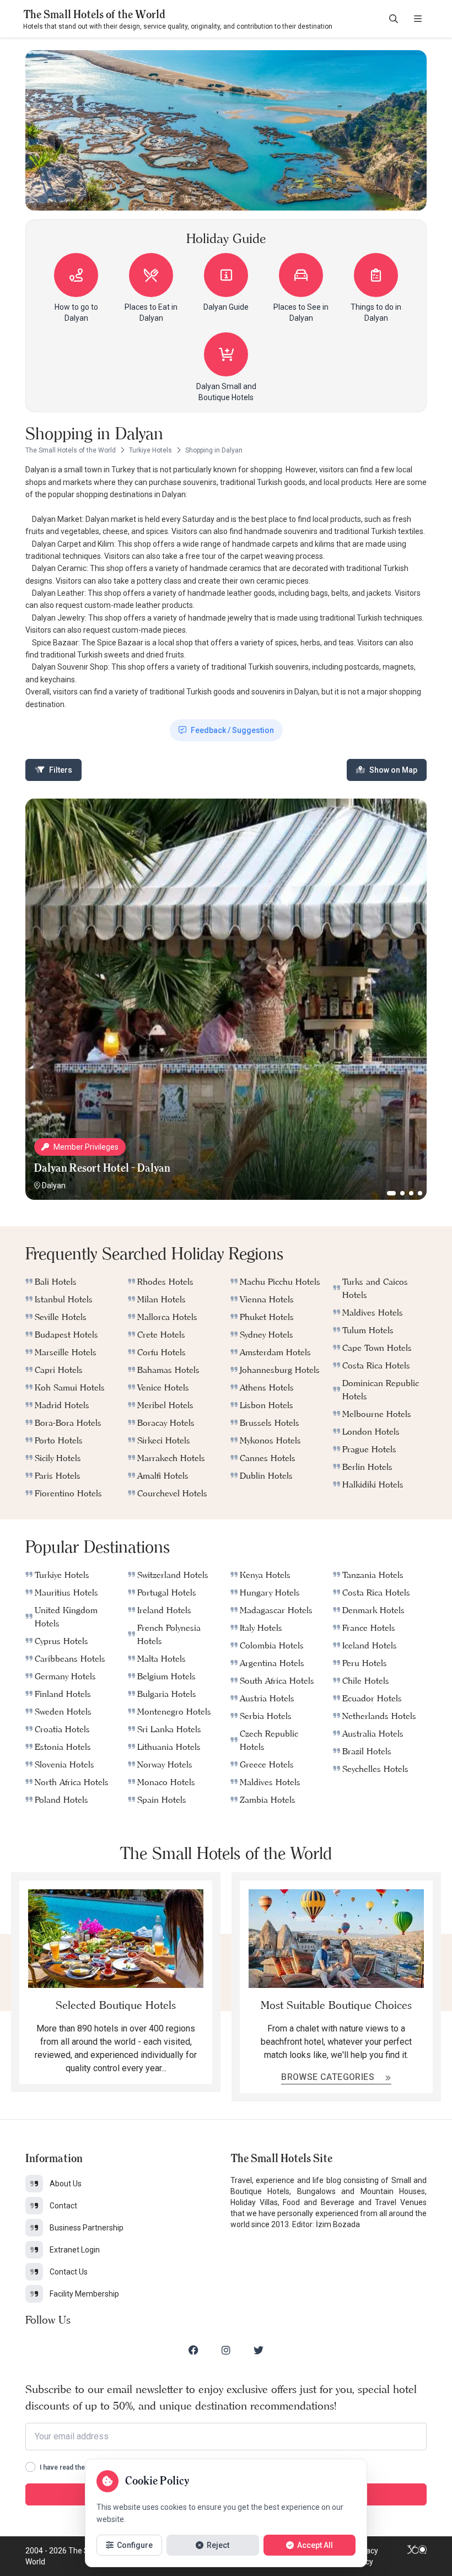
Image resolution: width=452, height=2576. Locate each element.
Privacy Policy (365, 2556)
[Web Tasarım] (417, 2556)
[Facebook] (193, 2350)
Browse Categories (329, 2077)
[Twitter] (259, 2350)
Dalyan (54, 1185)
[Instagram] (226, 2350)
